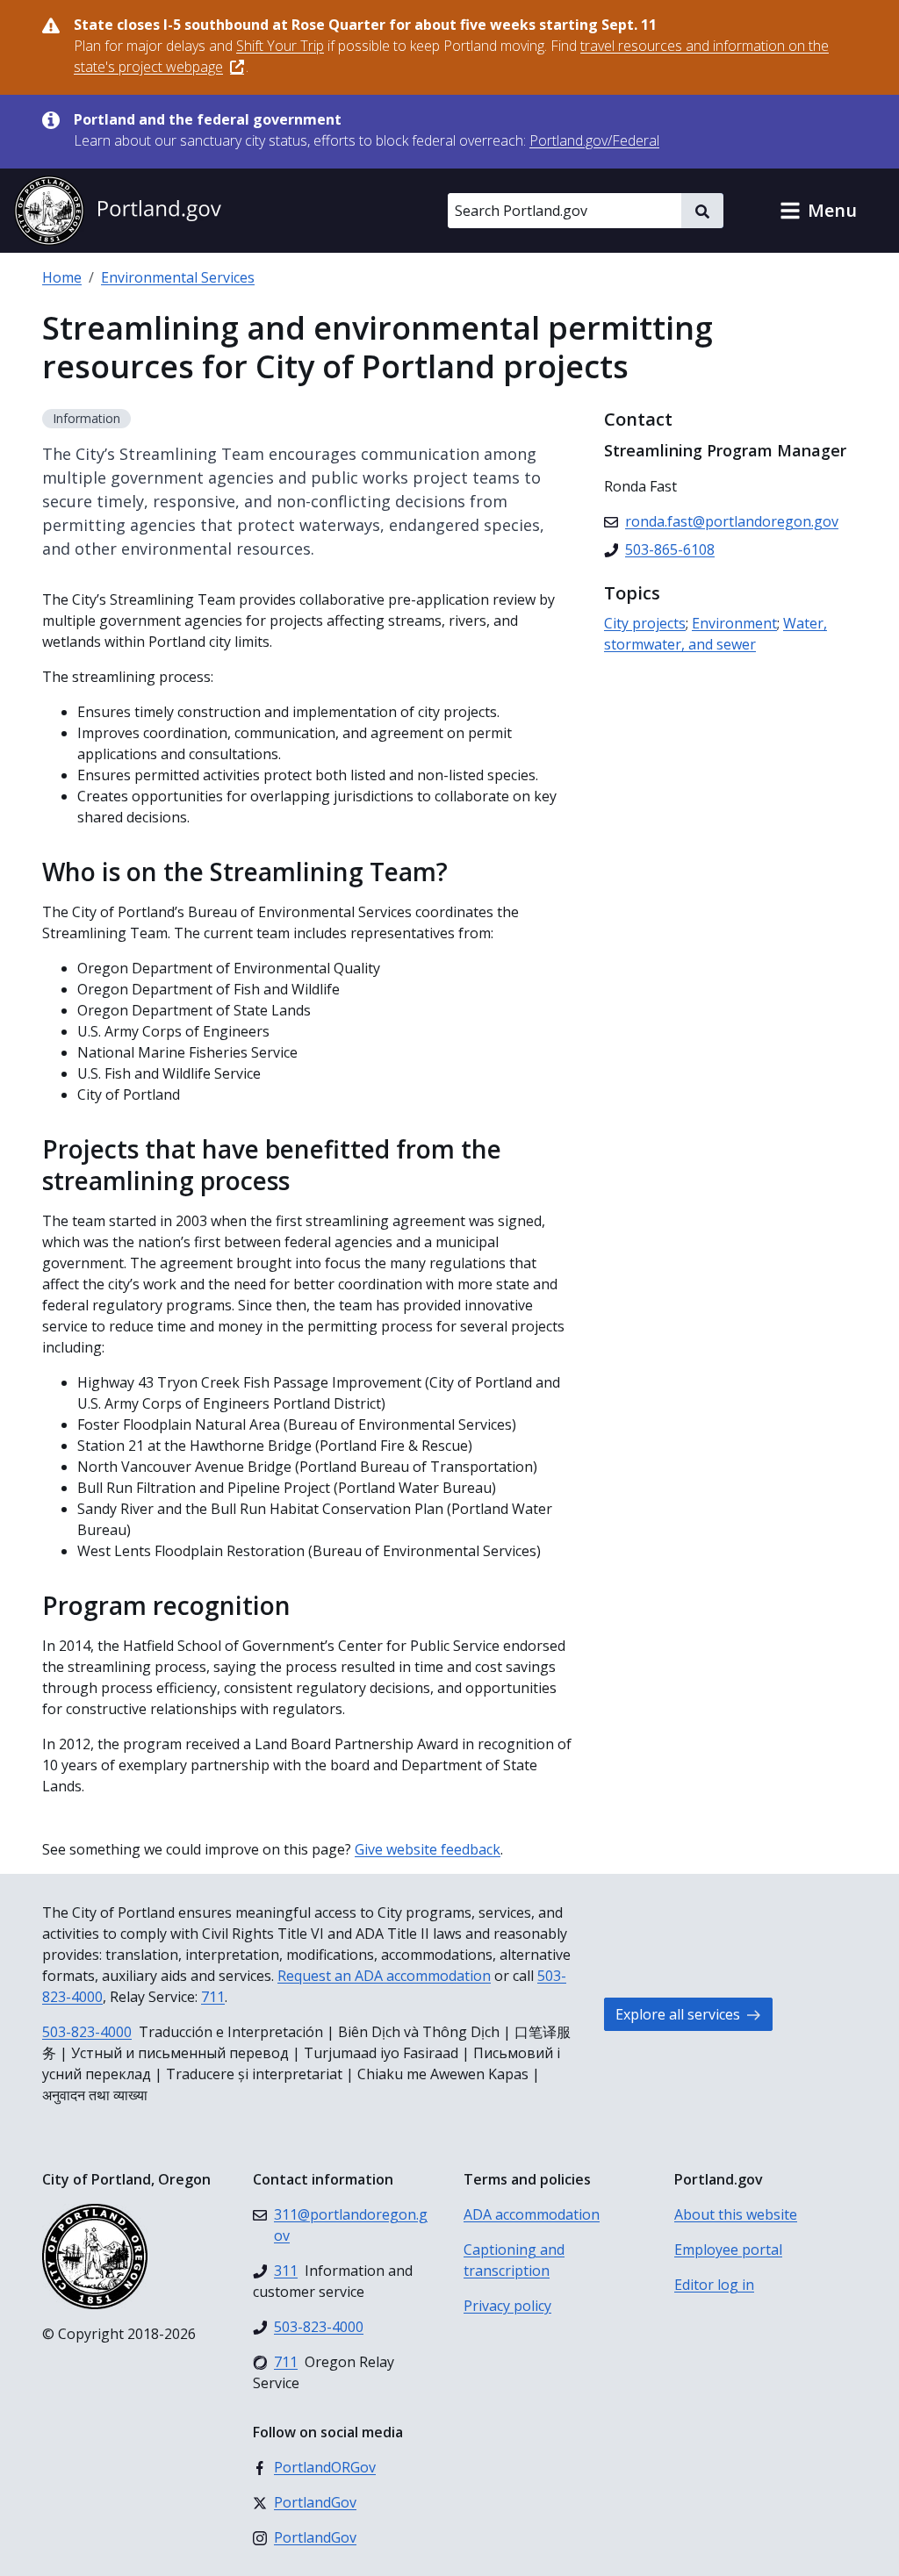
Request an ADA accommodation (384, 1976)
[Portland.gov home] (118, 211)
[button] (818, 211)
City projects (645, 623)
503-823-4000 (87, 2032)
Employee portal (728, 2250)
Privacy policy (507, 2306)
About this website (736, 2214)
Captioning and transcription (514, 2260)
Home (62, 277)
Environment (734, 623)
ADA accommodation (532, 2214)
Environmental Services (178, 277)
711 (213, 1997)
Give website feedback (428, 1849)
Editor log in (714, 2285)
